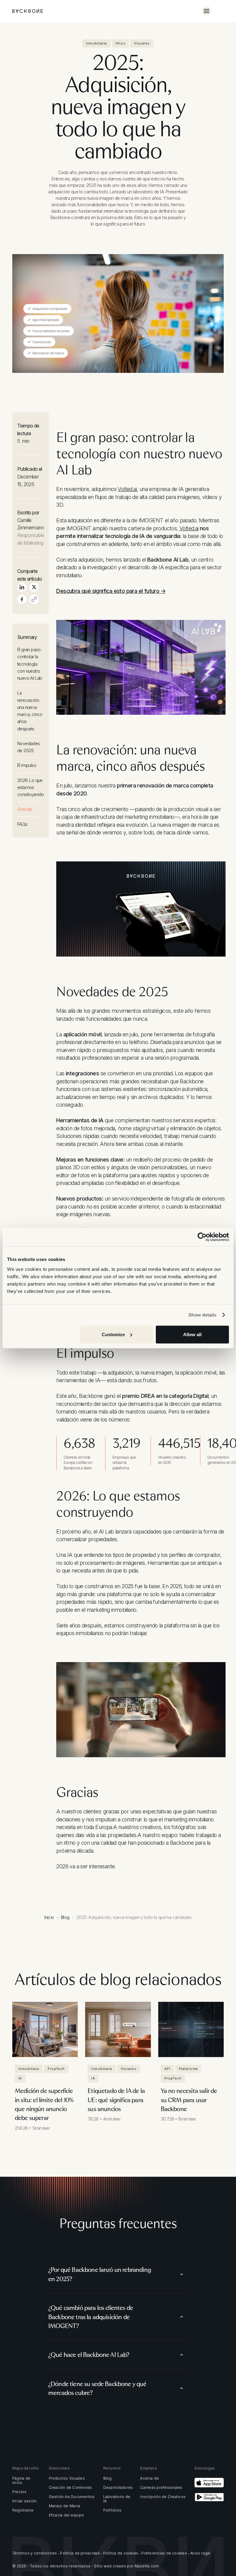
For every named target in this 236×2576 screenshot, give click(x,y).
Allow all (192, 1334)
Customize (113, 1334)
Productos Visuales (67, 2478)
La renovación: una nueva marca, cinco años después (30, 711)
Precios (20, 2492)
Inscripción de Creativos (163, 2497)
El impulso (27, 765)
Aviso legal (200, 2553)
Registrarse (23, 2510)
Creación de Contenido (71, 2488)
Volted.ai (127, 489)
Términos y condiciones (35, 2553)
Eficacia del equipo (67, 2515)
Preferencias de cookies (164, 2553)
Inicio (49, 1917)
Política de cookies (121, 2553)
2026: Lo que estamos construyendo (31, 787)
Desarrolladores (118, 2488)
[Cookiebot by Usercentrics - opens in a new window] (202, 1237)
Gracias (25, 809)
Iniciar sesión (24, 2501)
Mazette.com (147, 2566)
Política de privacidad (80, 2553)
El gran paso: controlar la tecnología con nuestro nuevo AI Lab (30, 664)
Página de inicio (21, 2481)
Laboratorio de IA (117, 2499)
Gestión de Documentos (72, 2497)
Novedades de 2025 (29, 747)
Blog (65, 1917)
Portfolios (112, 2510)
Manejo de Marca (65, 2506)
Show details (202, 1315)
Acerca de (149, 2478)
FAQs (22, 824)
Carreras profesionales (161, 2488)
